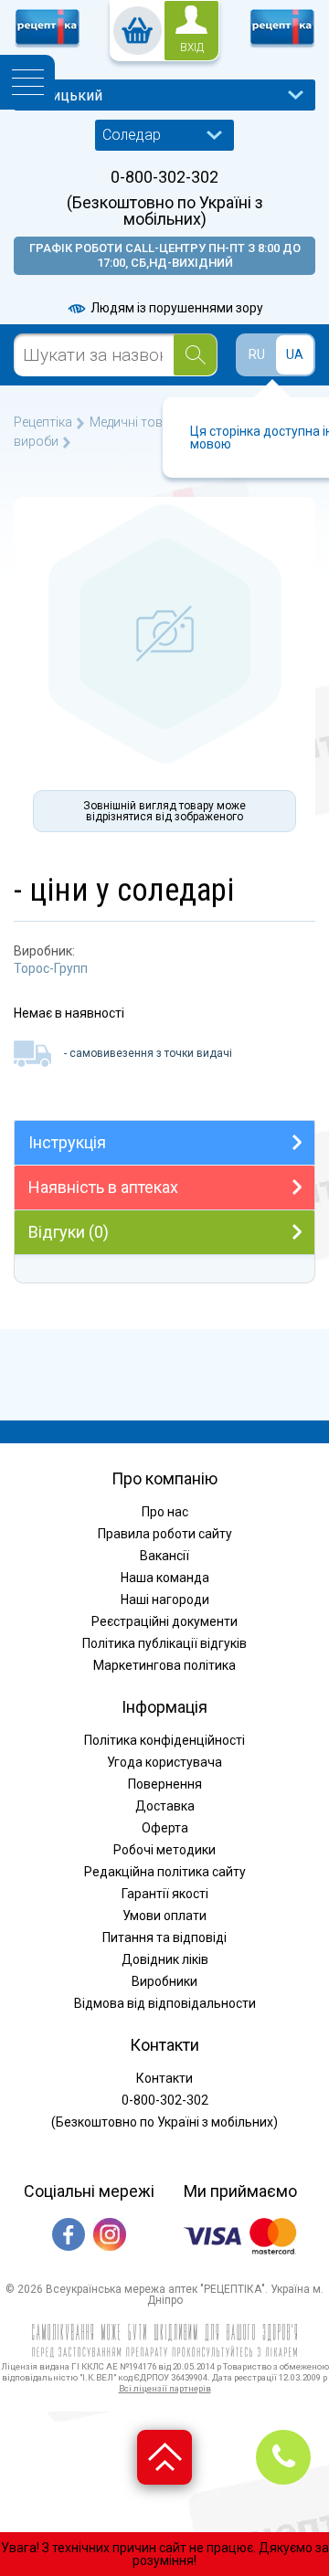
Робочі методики (164, 1850)
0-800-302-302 (164, 177)
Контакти (164, 2078)
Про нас (165, 1512)
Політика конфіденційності (164, 1740)
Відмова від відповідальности (165, 2003)
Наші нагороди (165, 1599)
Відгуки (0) (69, 1232)
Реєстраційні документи (164, 1621)
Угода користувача (164, 1762)
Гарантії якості (165, 1894)
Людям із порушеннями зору (175, 308)
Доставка (165, 1806)
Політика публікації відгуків (164, 1643)
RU (257, 354)
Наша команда (165, 1578)
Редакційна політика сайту (165, 1872)
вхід (192, 48)
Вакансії (164, 1556)
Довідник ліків (165, 1959)
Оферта (165, 1828)
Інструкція (67, 1142)
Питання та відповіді (164, 1937)
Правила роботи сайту (165, 1534)
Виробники (164, 1981)
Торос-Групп (51, 968)
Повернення (165, 1784)
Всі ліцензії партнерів (165, 2388)
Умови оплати (164, 1916)
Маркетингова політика (164, 1665)
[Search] (195, 355)
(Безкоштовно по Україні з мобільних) (165, 211)
